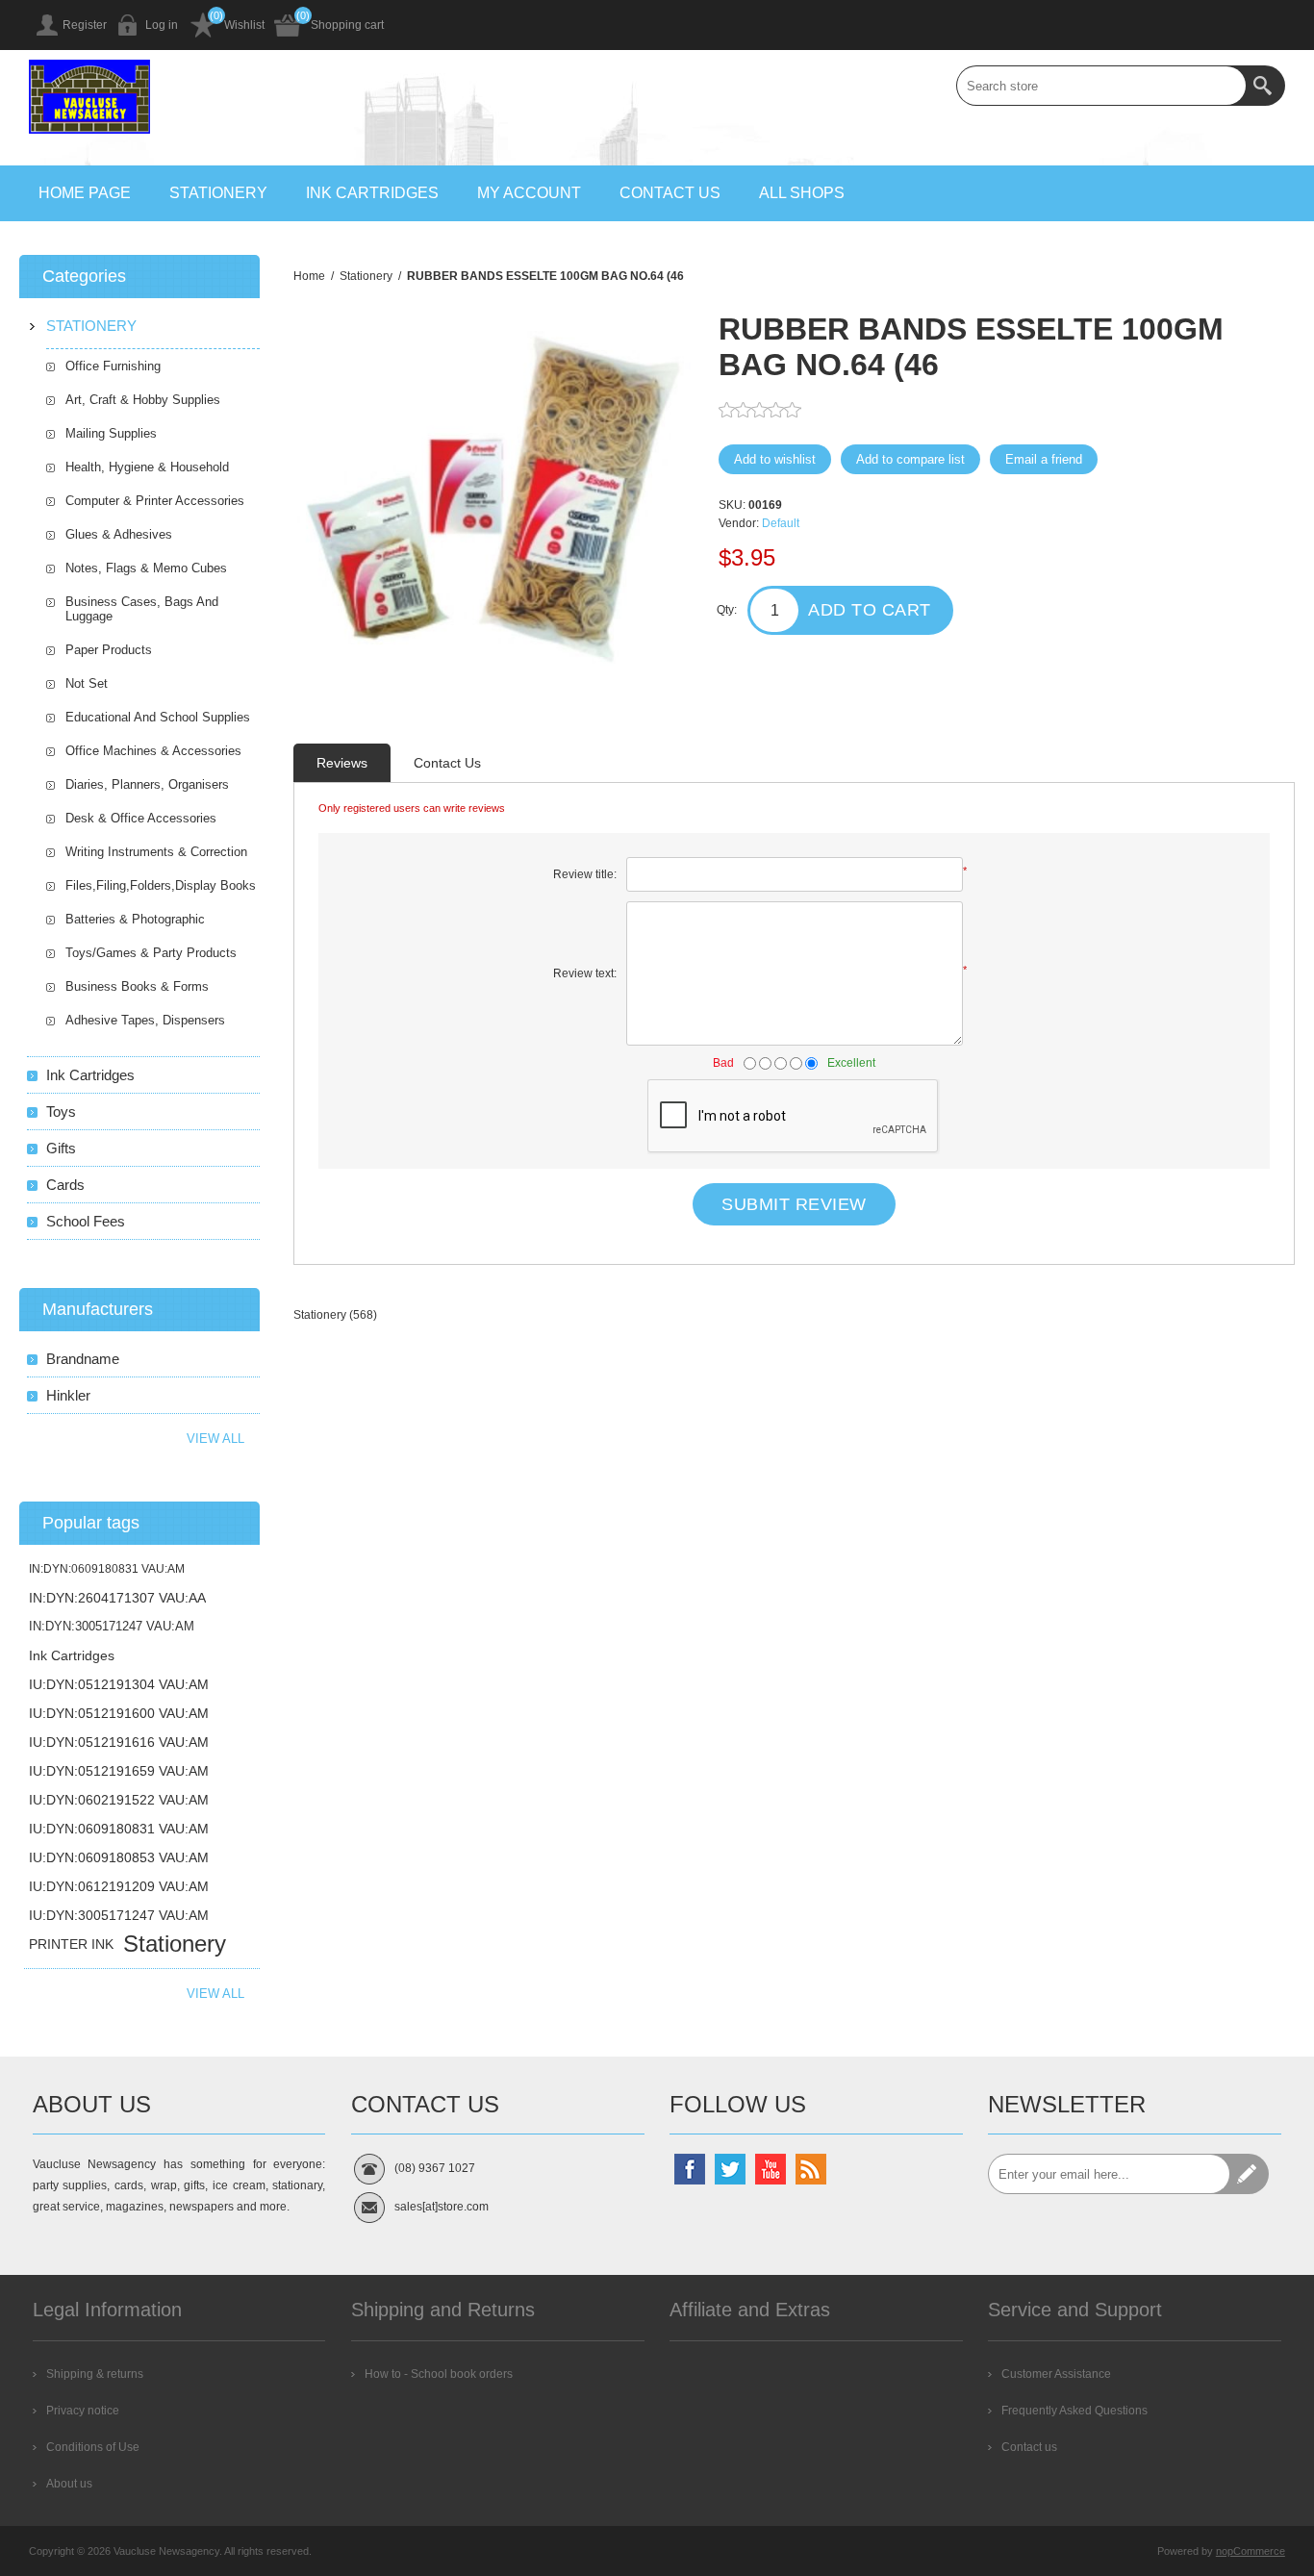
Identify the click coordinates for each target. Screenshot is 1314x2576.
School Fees (86, 1221)
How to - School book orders (439, 2374)
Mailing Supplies (111, 433)
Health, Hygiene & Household (147, 467)
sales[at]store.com (442, 2207)
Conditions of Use (93, 2447)
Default (781, 523)
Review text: (585, 973)
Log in (162, 25)
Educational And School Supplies (158, 717)
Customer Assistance (1056, 2374)
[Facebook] (690, 2169)
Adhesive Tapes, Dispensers (145, 1020)
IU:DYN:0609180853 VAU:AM (119, 1857)
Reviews (342, 763)
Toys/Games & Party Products (151, 953)
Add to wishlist (775, 459)
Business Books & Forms (137, 986)
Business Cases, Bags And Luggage (142, 609)
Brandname (83, 1359)
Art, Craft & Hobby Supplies (143, 400)
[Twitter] (730, 2169)
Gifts (61, 1148)
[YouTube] (771, 2169)
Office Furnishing (113, 366)
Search (1265, 86)
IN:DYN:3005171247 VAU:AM (112, 1626)
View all (215, 1439)
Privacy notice (83, 2411)
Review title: (585, 874)
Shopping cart (347, 25)
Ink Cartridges (372, 193)
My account (529, 193)
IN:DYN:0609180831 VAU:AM (107, 1569)
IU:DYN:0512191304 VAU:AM (119, 1684)
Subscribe (1249, 2174)
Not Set (87, 683)
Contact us (670, 193)
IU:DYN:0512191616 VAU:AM (119, 1742)
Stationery (218, 193)
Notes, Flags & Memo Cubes (146, 568)
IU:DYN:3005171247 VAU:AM (119, 1915)
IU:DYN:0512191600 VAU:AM (119, 1713)
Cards (65, 1185)
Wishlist (244, 25)
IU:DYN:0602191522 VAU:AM (119, 1800)
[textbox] (1101, 86)
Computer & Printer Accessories (155, 501)
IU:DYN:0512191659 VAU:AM (119, 1771)
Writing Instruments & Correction (156, 852)
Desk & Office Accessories (141, 818)
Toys (61, 1111)
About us (69, 2484)
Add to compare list (910, 459)
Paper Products (109, 650)
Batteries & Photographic (135, 919)
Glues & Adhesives (119, 534)
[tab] (342, 763)
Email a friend (1044, 459)
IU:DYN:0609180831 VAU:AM (119, 1829)
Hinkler (68, 1395)
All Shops (802, 193)
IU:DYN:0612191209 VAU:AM (119, 1886)
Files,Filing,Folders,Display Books (161, 885)
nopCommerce (1251, 2551)
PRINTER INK (71, 1944)
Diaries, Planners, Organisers (147, 784)
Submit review (794, 1204)
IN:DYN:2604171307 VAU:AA (117, 1598)
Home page (85, 193)
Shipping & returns (95, 2374)
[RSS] (811, 2169)
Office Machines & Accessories (153, 751)
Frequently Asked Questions (1074, 2411)
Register (85, 25)
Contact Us (447, 763)
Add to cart (870, 610)
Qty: (727, 610)
